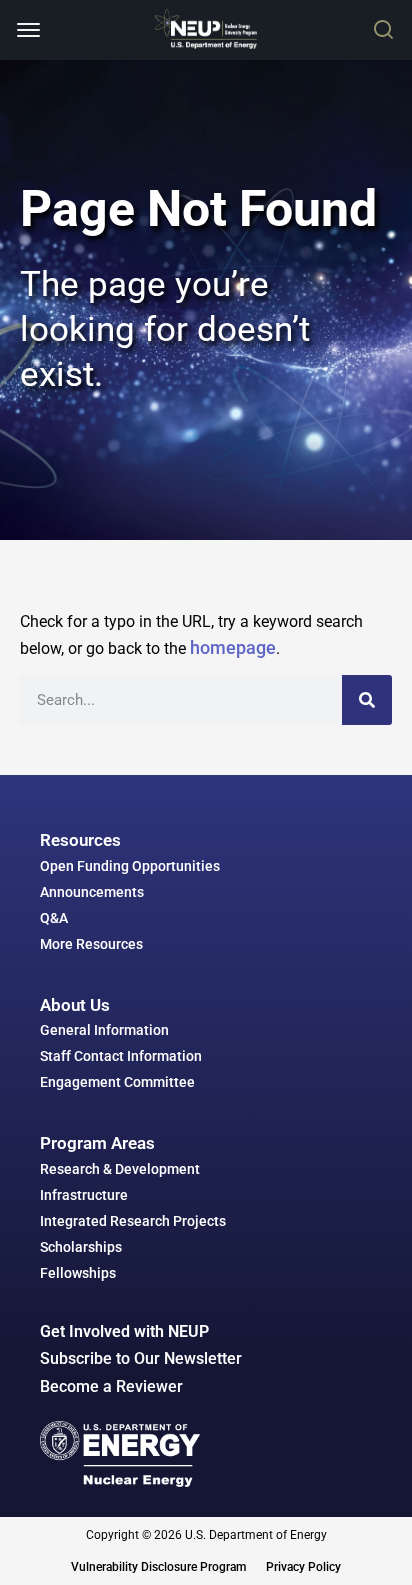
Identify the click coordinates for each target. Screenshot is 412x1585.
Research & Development (120, 1169)
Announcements (92, 892)
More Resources (91, 944)
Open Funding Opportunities (130, 866)
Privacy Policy (303, 1567)
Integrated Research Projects (133, 1221)
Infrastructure (84, 1195)
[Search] (367, 700)
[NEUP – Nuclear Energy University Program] (205, 28)
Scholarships (81, 1247)
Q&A (54, 918)
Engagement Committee (117, 1082)
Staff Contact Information (121, 1056)
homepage (233, 647)
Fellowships (78, 1273)
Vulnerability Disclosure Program (158, 1567)
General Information (104, 1030)
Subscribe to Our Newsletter (141, 1358)
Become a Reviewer (111, 1386)
